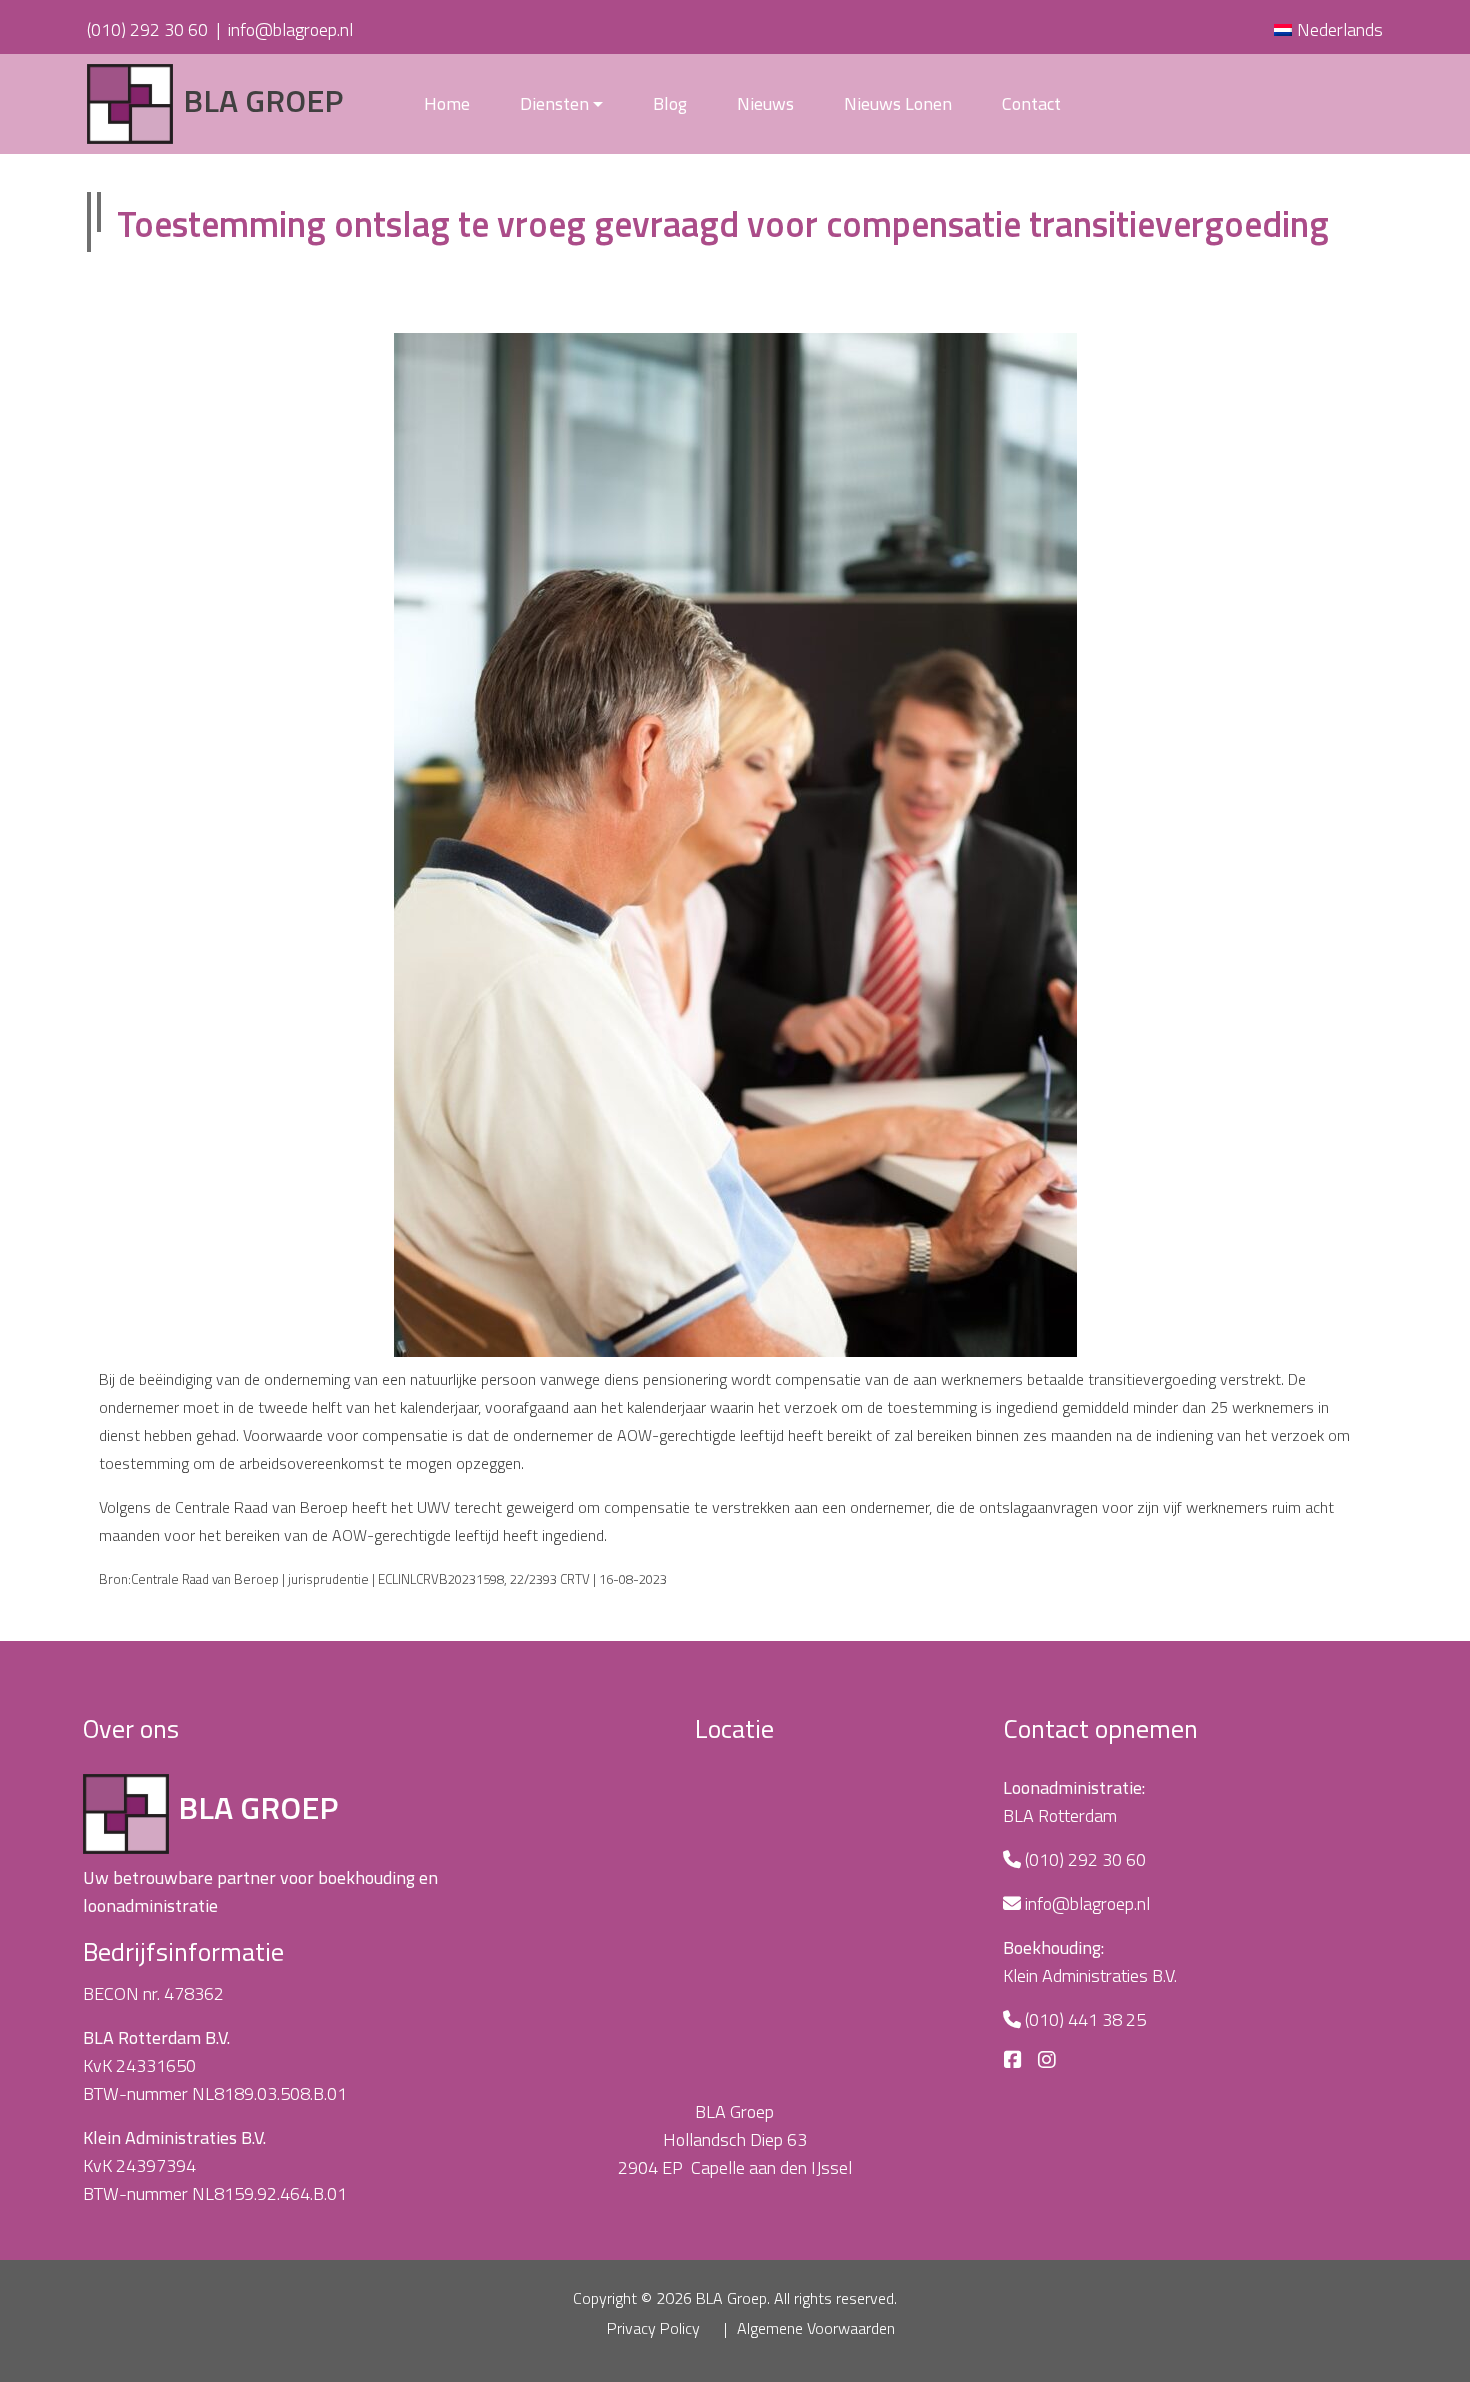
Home (447, 103)
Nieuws (765, 103)
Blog (670, 103)
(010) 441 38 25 (1085, 2019)
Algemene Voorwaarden (816, 2328)
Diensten (554, 103)
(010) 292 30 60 (147, 29)
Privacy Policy (653, 2328)
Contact (1031, 103)
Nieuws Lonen (898, 103)
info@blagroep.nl (290, 29)
